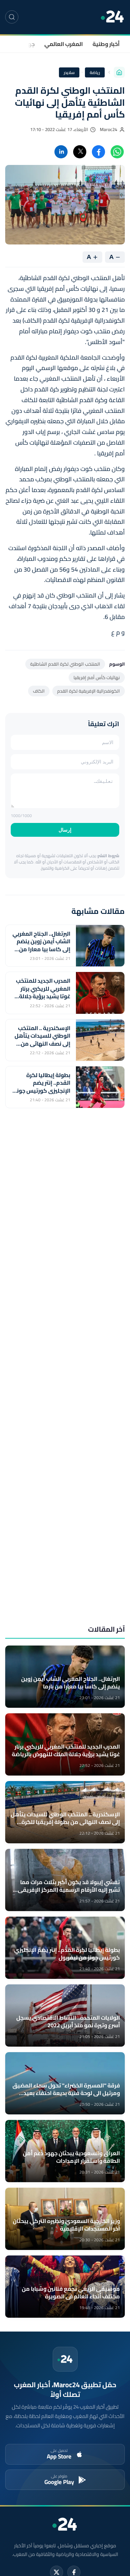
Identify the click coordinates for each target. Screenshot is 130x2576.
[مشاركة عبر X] (80, 152)
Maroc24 (109, 129)
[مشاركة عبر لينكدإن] (61, 152)
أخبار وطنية (106, 44)
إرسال (65, 830)
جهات (28, 44)
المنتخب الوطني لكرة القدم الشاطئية (65, 664)
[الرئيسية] (119, 72)
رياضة (95, 72)
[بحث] (12, 17)
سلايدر (69, 72)
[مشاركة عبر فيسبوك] (98, 152)
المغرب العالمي (64, 44)
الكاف (39, 691)
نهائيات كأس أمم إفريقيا (97, 677)
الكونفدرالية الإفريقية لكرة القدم (89, 691)
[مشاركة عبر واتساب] (117, 152)
